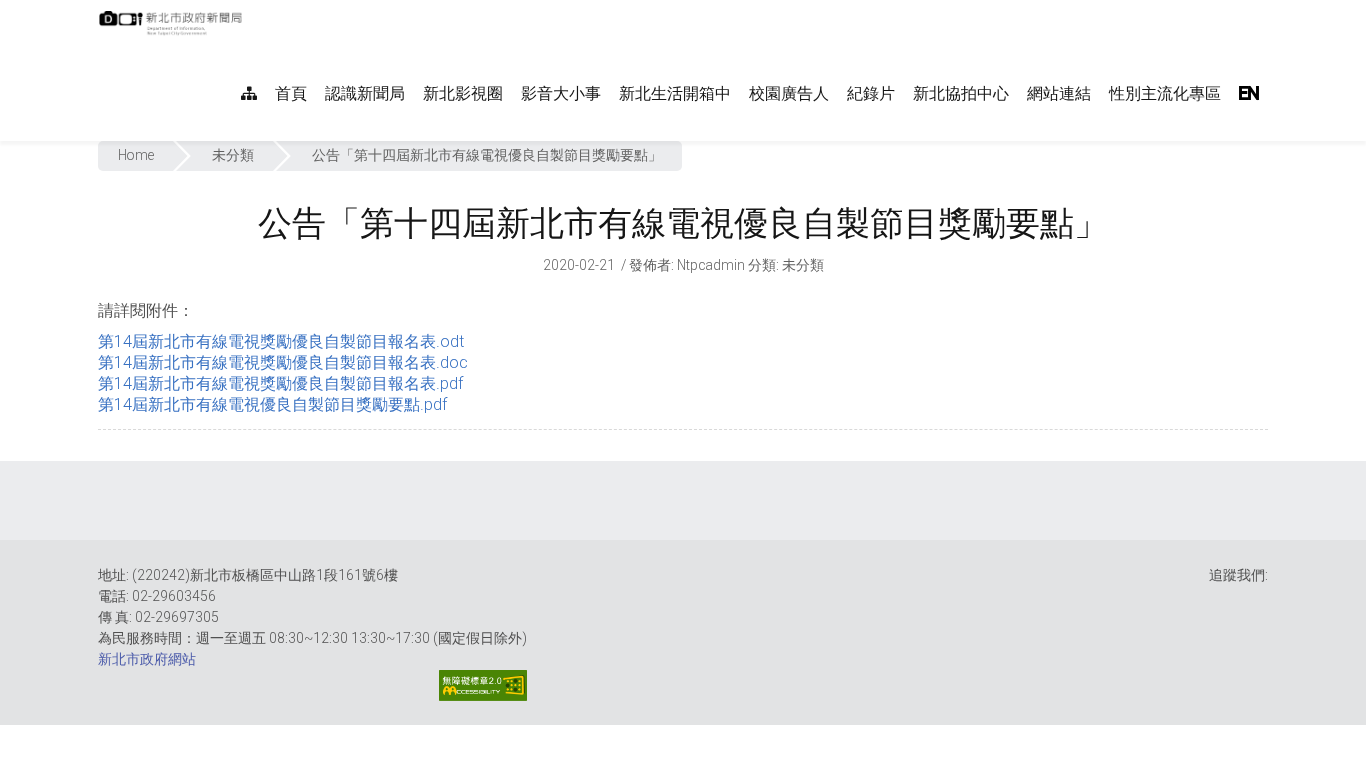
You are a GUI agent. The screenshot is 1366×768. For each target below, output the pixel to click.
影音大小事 (561, 93)
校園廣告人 (789, 93)
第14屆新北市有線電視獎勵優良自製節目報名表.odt (281, 341)
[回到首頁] (173, 29)
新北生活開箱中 (675, 93)
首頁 (291, 93)
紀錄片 (871, 93)
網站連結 (1059, 93)
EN (1249, 93)
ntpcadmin (711, 265)
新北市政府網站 (147, 659)
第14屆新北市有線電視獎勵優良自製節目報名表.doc (283, 362)
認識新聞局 (365, 93)
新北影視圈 (463, 93)
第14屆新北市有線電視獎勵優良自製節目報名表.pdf (280, 383)
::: (252, 10)
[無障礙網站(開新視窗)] (483, 685)
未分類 (233, 155)
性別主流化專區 (1165, 93)
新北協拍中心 (961, 93)
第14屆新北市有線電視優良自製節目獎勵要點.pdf (272, 404)
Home (136, 155)
